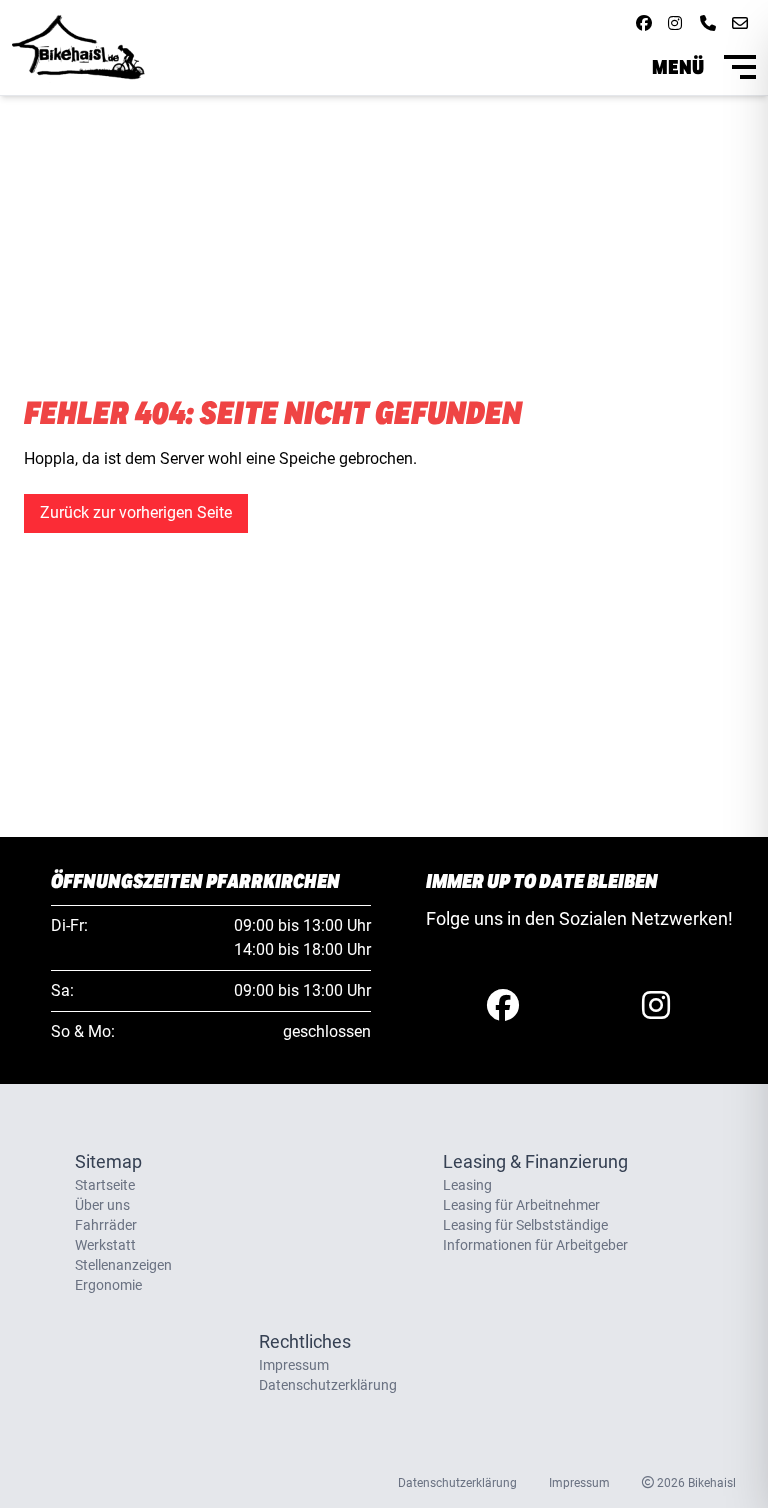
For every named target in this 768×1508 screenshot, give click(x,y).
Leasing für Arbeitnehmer (521, 1205)
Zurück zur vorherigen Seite (136, 512)
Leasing (467, 1185)
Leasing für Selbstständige (525, 1225)
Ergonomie (108, 1285)
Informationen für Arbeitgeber (535, 1245)
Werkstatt (105, 1245)
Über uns (102, 1205)
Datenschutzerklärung (328, 1385)
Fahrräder (106, 1225)
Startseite (105, 1185)
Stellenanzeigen (123, 1265)
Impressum (294, 1365)
